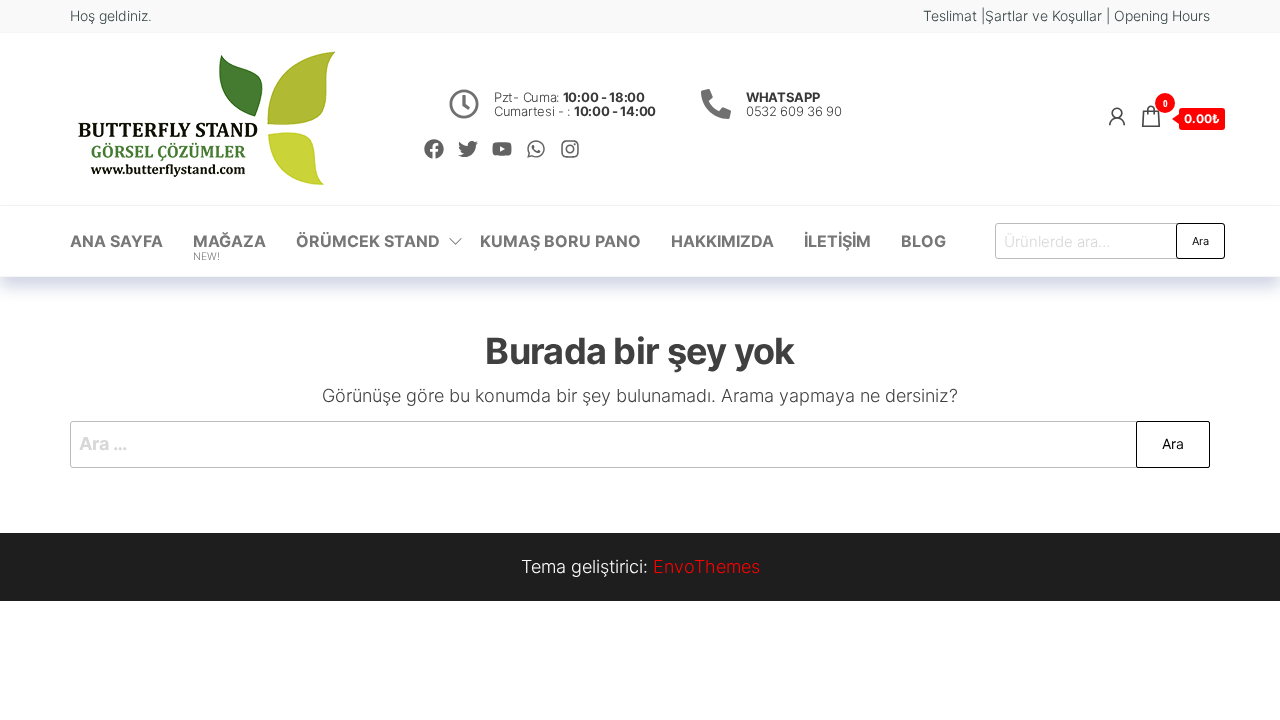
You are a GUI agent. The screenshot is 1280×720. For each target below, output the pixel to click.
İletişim (837, 241)
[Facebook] (434, 149)
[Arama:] (640, 444)
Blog (923, 241)
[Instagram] (570, 149)
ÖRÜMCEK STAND (368, 241)
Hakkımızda (722, 241)
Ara (1200, 241)
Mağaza (229, 247)
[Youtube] (502, 149)
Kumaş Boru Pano (560, 241)
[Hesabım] (1117, 116)
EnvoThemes (706, 566)
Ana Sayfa (116, 241)
